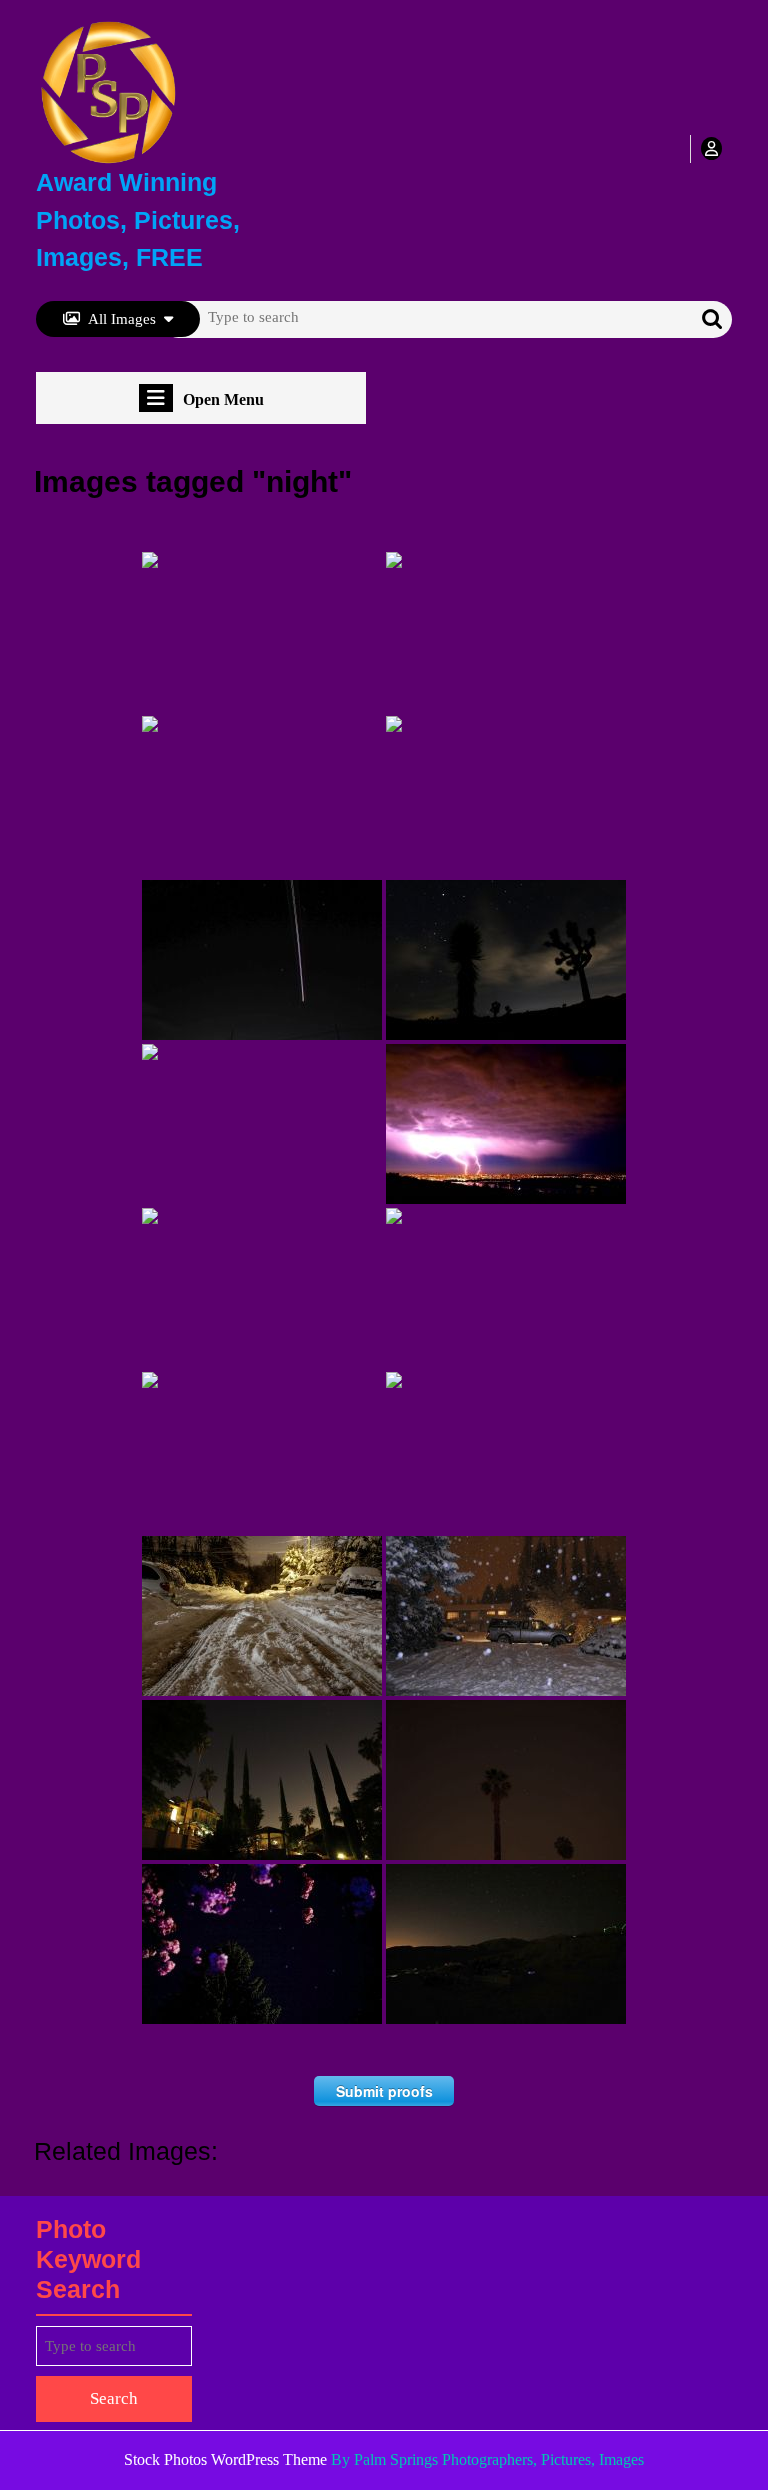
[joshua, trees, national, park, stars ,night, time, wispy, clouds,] (506, 960)
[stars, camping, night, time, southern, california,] (506, 1944)
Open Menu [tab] (223, 400)
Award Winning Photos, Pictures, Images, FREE (138, 219)
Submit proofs (384, 2091)
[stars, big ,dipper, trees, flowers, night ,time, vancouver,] (262, 1944)
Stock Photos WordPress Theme (225, 2459)
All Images (122, 319)
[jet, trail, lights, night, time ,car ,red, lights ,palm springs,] (262, 960)
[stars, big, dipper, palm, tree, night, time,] (506, 1780)
